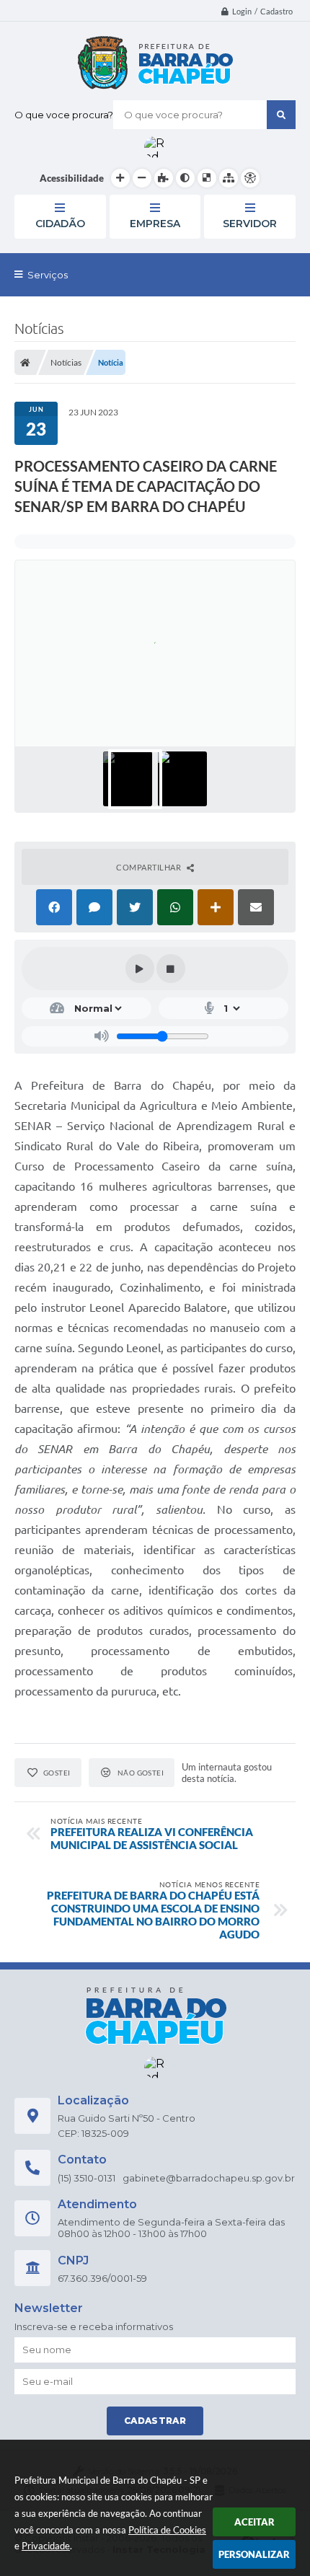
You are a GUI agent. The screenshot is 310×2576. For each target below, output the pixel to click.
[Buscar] (281, 115)
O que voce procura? (64, 115)
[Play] (140, 969)
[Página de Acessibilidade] (250, 178)
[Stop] (171, 969)
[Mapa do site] (229, 178)
